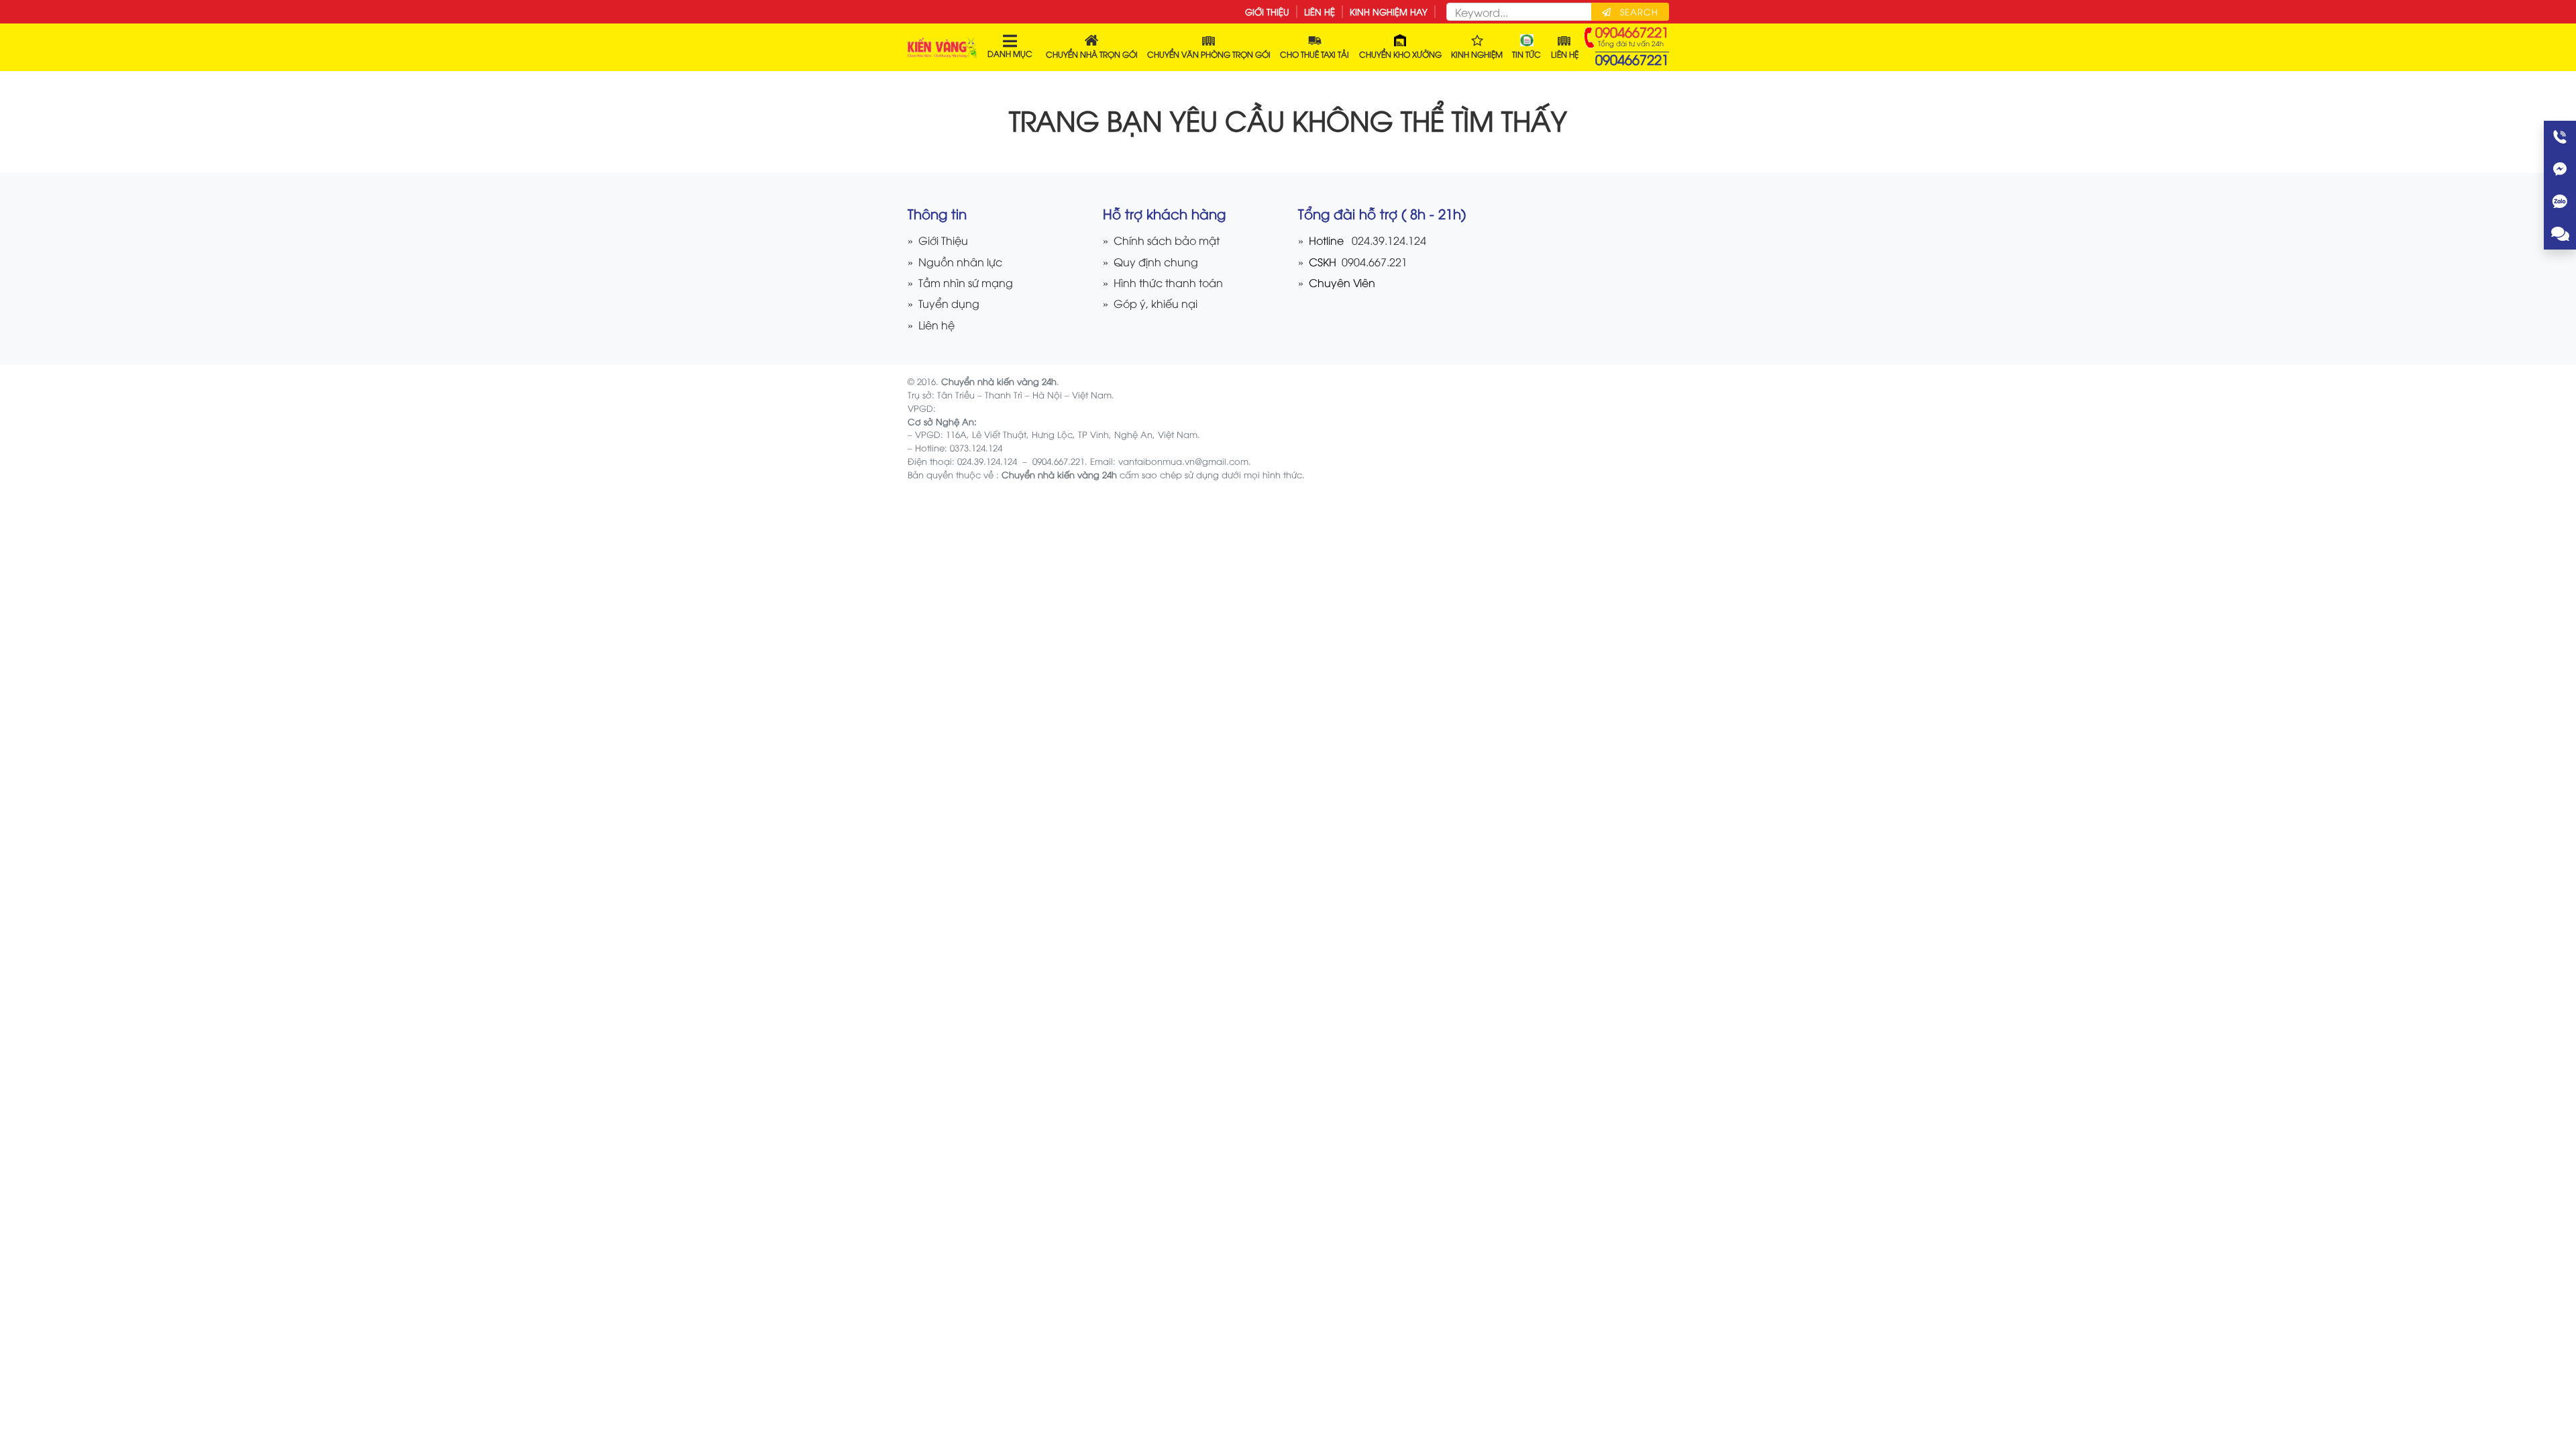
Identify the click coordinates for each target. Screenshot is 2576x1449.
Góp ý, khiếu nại (1156, 303)
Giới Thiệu (1267, 11)
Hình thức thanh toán (1168, 282)
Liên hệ (1320, 11)
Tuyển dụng (949, 303)
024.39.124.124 (1389, 240)
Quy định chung (1156, 261)
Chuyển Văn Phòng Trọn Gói (1209, 54)
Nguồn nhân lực (960, 261)
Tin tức (1526, 54)
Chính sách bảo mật (1167, 240)
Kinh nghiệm (1477, 54)
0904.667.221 (1373, 261)
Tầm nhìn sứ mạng (966, 282)
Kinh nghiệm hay (1389, 11)
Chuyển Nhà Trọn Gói (1092, 54)
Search (1638, 11)
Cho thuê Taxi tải (1314, 54)
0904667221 (1632, 59)
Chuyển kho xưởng (1400, 54)
